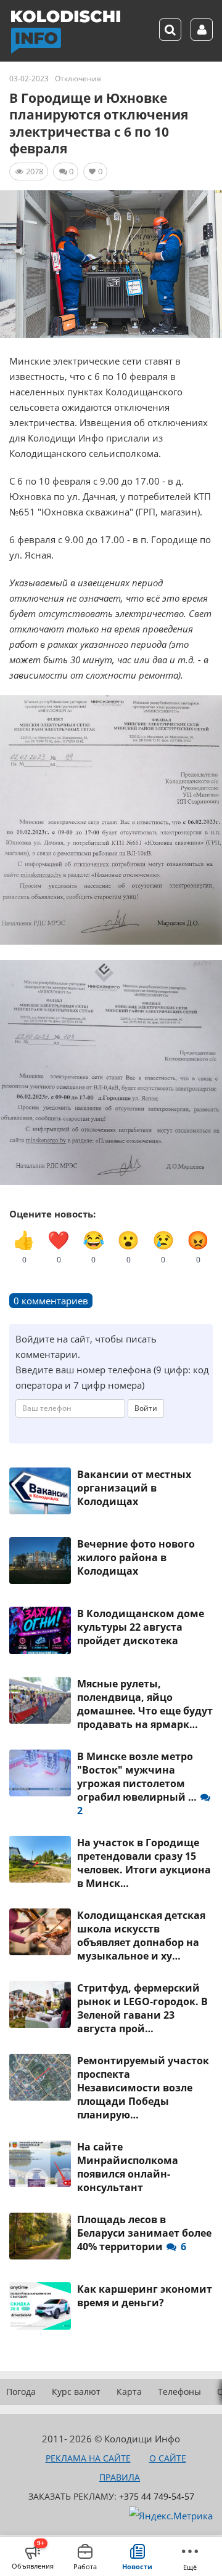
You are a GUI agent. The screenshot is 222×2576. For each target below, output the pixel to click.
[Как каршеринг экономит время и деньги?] (40, 2306)
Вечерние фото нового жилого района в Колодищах (136, 1557)
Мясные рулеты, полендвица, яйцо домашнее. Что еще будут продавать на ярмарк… (145, 1704)
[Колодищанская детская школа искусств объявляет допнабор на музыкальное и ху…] (40, 1932)
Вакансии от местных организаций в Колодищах (134, 1488)
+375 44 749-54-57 (157, 2496)
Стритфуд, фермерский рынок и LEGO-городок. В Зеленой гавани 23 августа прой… (142, 2008)
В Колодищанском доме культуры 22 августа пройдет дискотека (141, 1627)
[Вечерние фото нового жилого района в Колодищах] (40, 1561)
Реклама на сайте (88, 2458)
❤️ (59, 1246)
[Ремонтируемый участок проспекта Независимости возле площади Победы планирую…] (40, 2077)
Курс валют (76, 2392)
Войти (146, 1408)
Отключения (78, 79)
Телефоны (179, 2392)
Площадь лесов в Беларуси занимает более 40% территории (144, 2233)
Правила (120, 2477)
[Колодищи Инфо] (65, 32)
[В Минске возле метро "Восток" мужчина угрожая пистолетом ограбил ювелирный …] (40, 1773)
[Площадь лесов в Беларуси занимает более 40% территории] (40, 2236)
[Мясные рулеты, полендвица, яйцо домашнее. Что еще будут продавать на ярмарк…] (40, 1700)
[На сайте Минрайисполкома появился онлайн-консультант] (40, 2163)
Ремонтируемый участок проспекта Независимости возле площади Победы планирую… (143, 2088)
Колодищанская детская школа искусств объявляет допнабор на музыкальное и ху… (141, 1936)
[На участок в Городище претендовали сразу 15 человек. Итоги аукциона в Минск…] (40, 1859)
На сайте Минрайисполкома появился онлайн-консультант (128, 2167)
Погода (21, 2392)
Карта (129, 2392)
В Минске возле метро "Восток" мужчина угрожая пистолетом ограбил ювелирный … (138, 1783)
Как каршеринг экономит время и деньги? (145, 2296)
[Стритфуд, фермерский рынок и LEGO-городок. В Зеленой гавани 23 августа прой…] (40, 2005)
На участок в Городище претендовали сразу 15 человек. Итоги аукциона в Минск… (144, 1863)
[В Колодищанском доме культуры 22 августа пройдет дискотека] (40, 1630)
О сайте (168, 2458)
